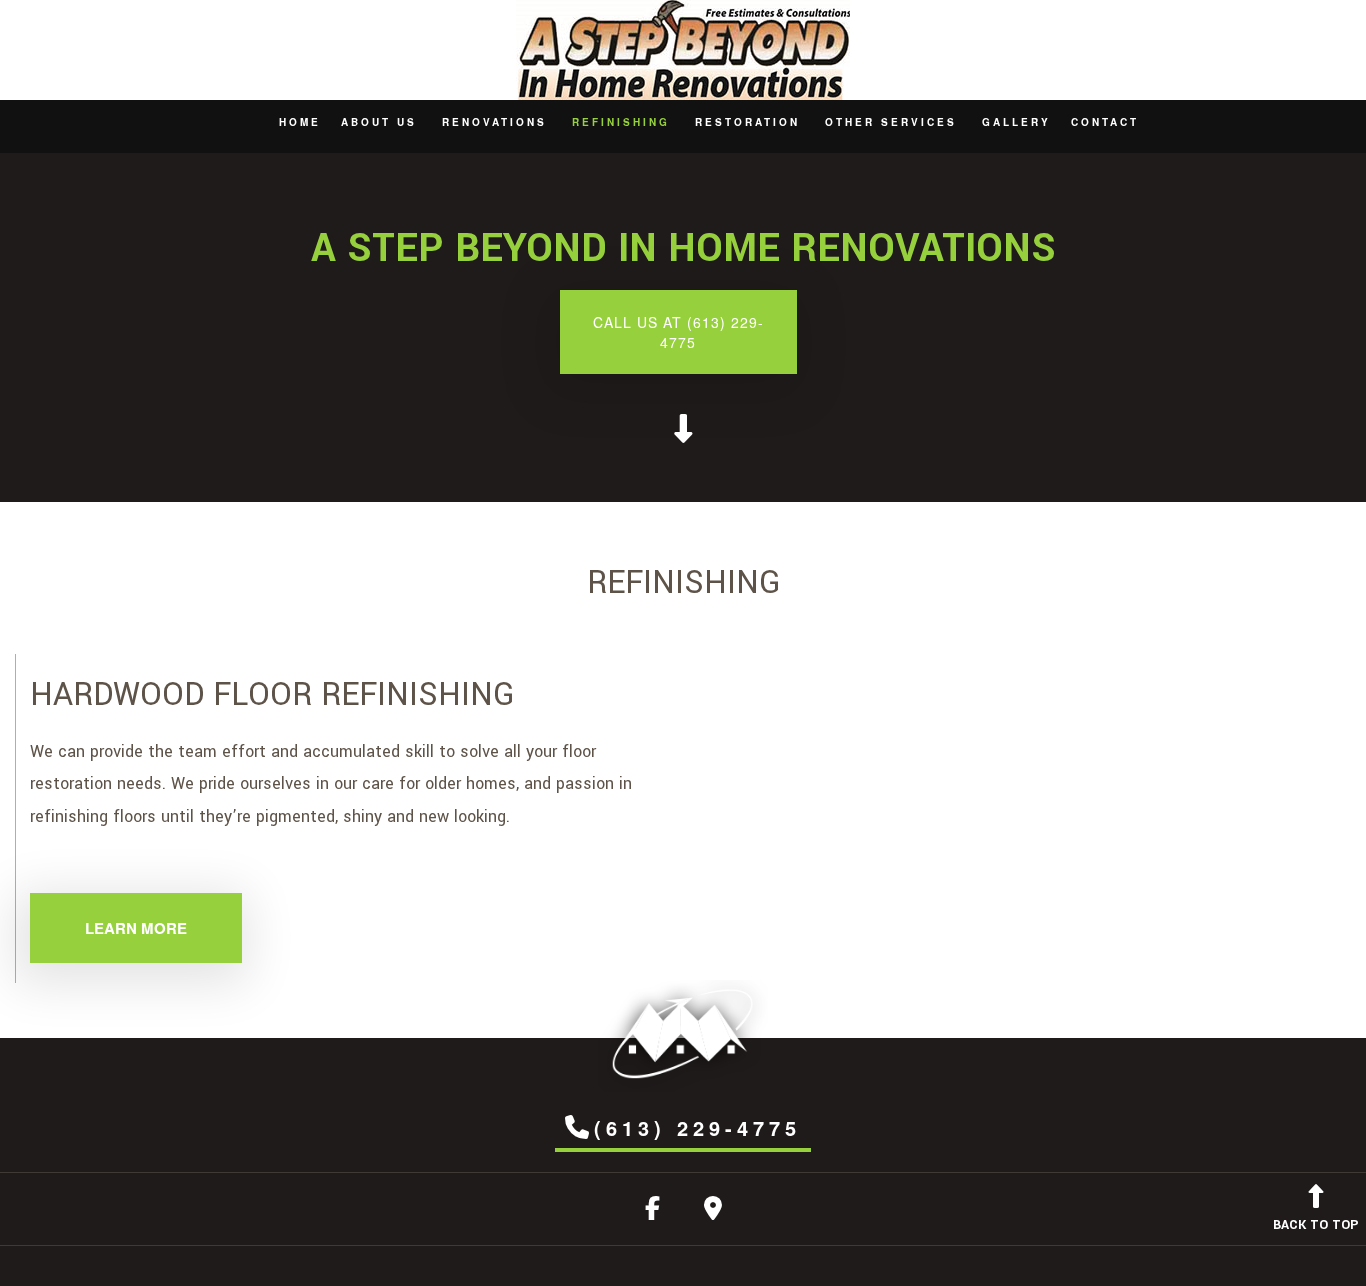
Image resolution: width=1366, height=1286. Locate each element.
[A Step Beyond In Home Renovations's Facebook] (652, 1212)
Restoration (747, 122)
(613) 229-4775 (697, 1127)
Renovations (494, 122)
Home (300, 122)
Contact (1105, 122)
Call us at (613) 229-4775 (678, 332)
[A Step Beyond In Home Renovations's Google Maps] (713, 1212)
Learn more (136, 928)
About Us (379, 122)
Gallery (1016, 122)
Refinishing (621, 122)
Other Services (891, 122)
